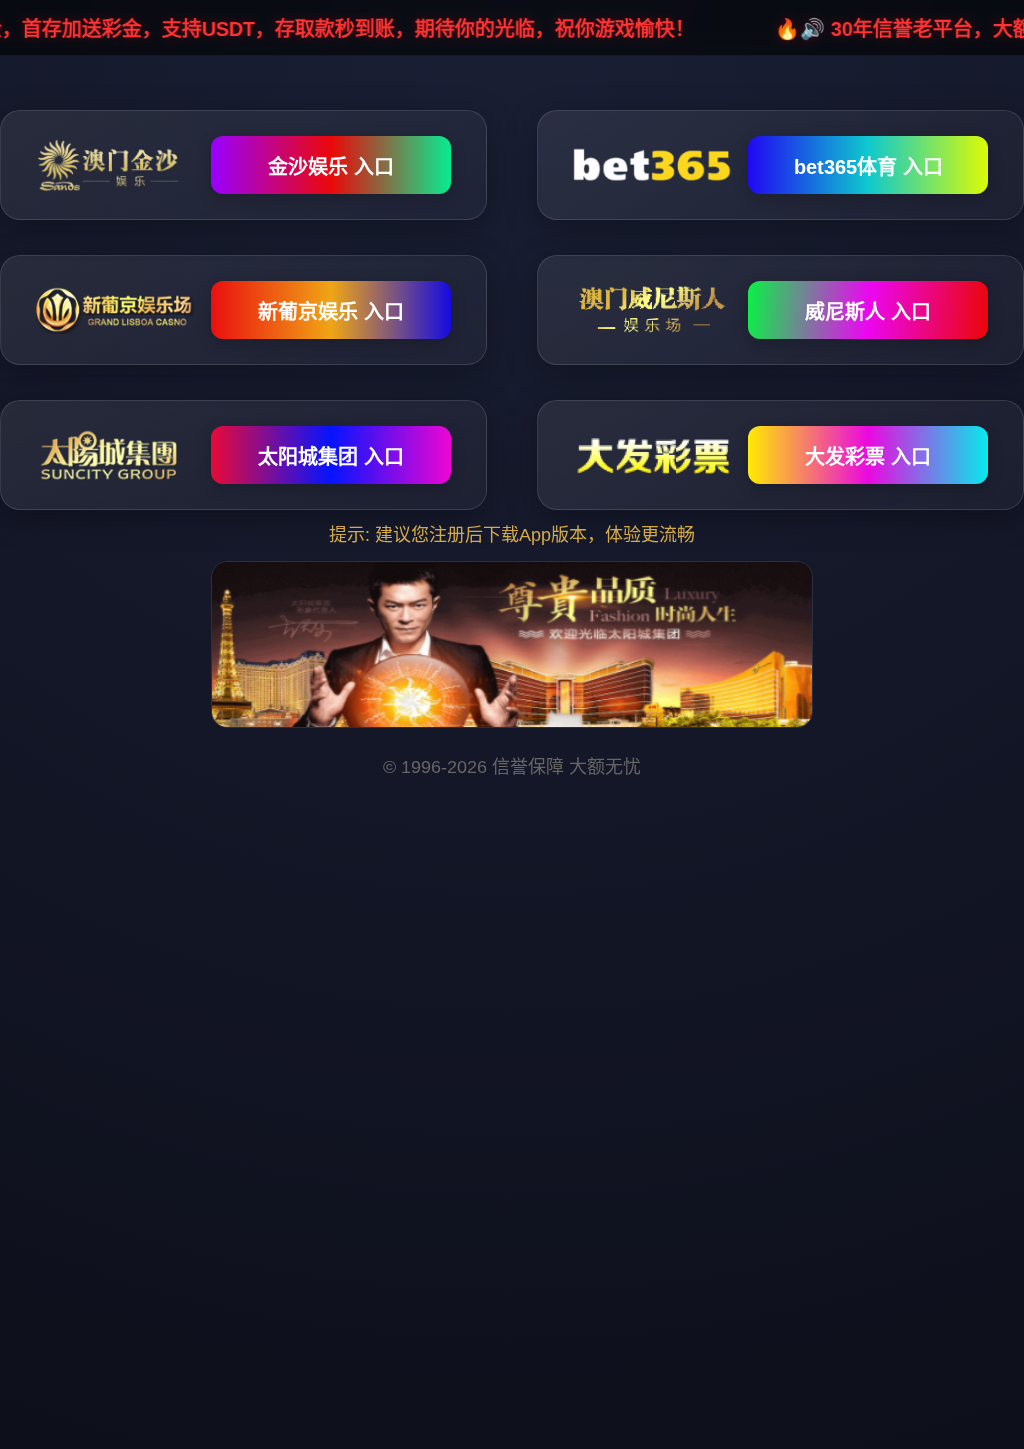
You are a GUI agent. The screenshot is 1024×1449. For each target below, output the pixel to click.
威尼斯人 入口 (868, 312)
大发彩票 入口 (868, 457)
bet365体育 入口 (868, 167)
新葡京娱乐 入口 (331, 312)
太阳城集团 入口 (331, 457)
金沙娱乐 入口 (331, 167)
